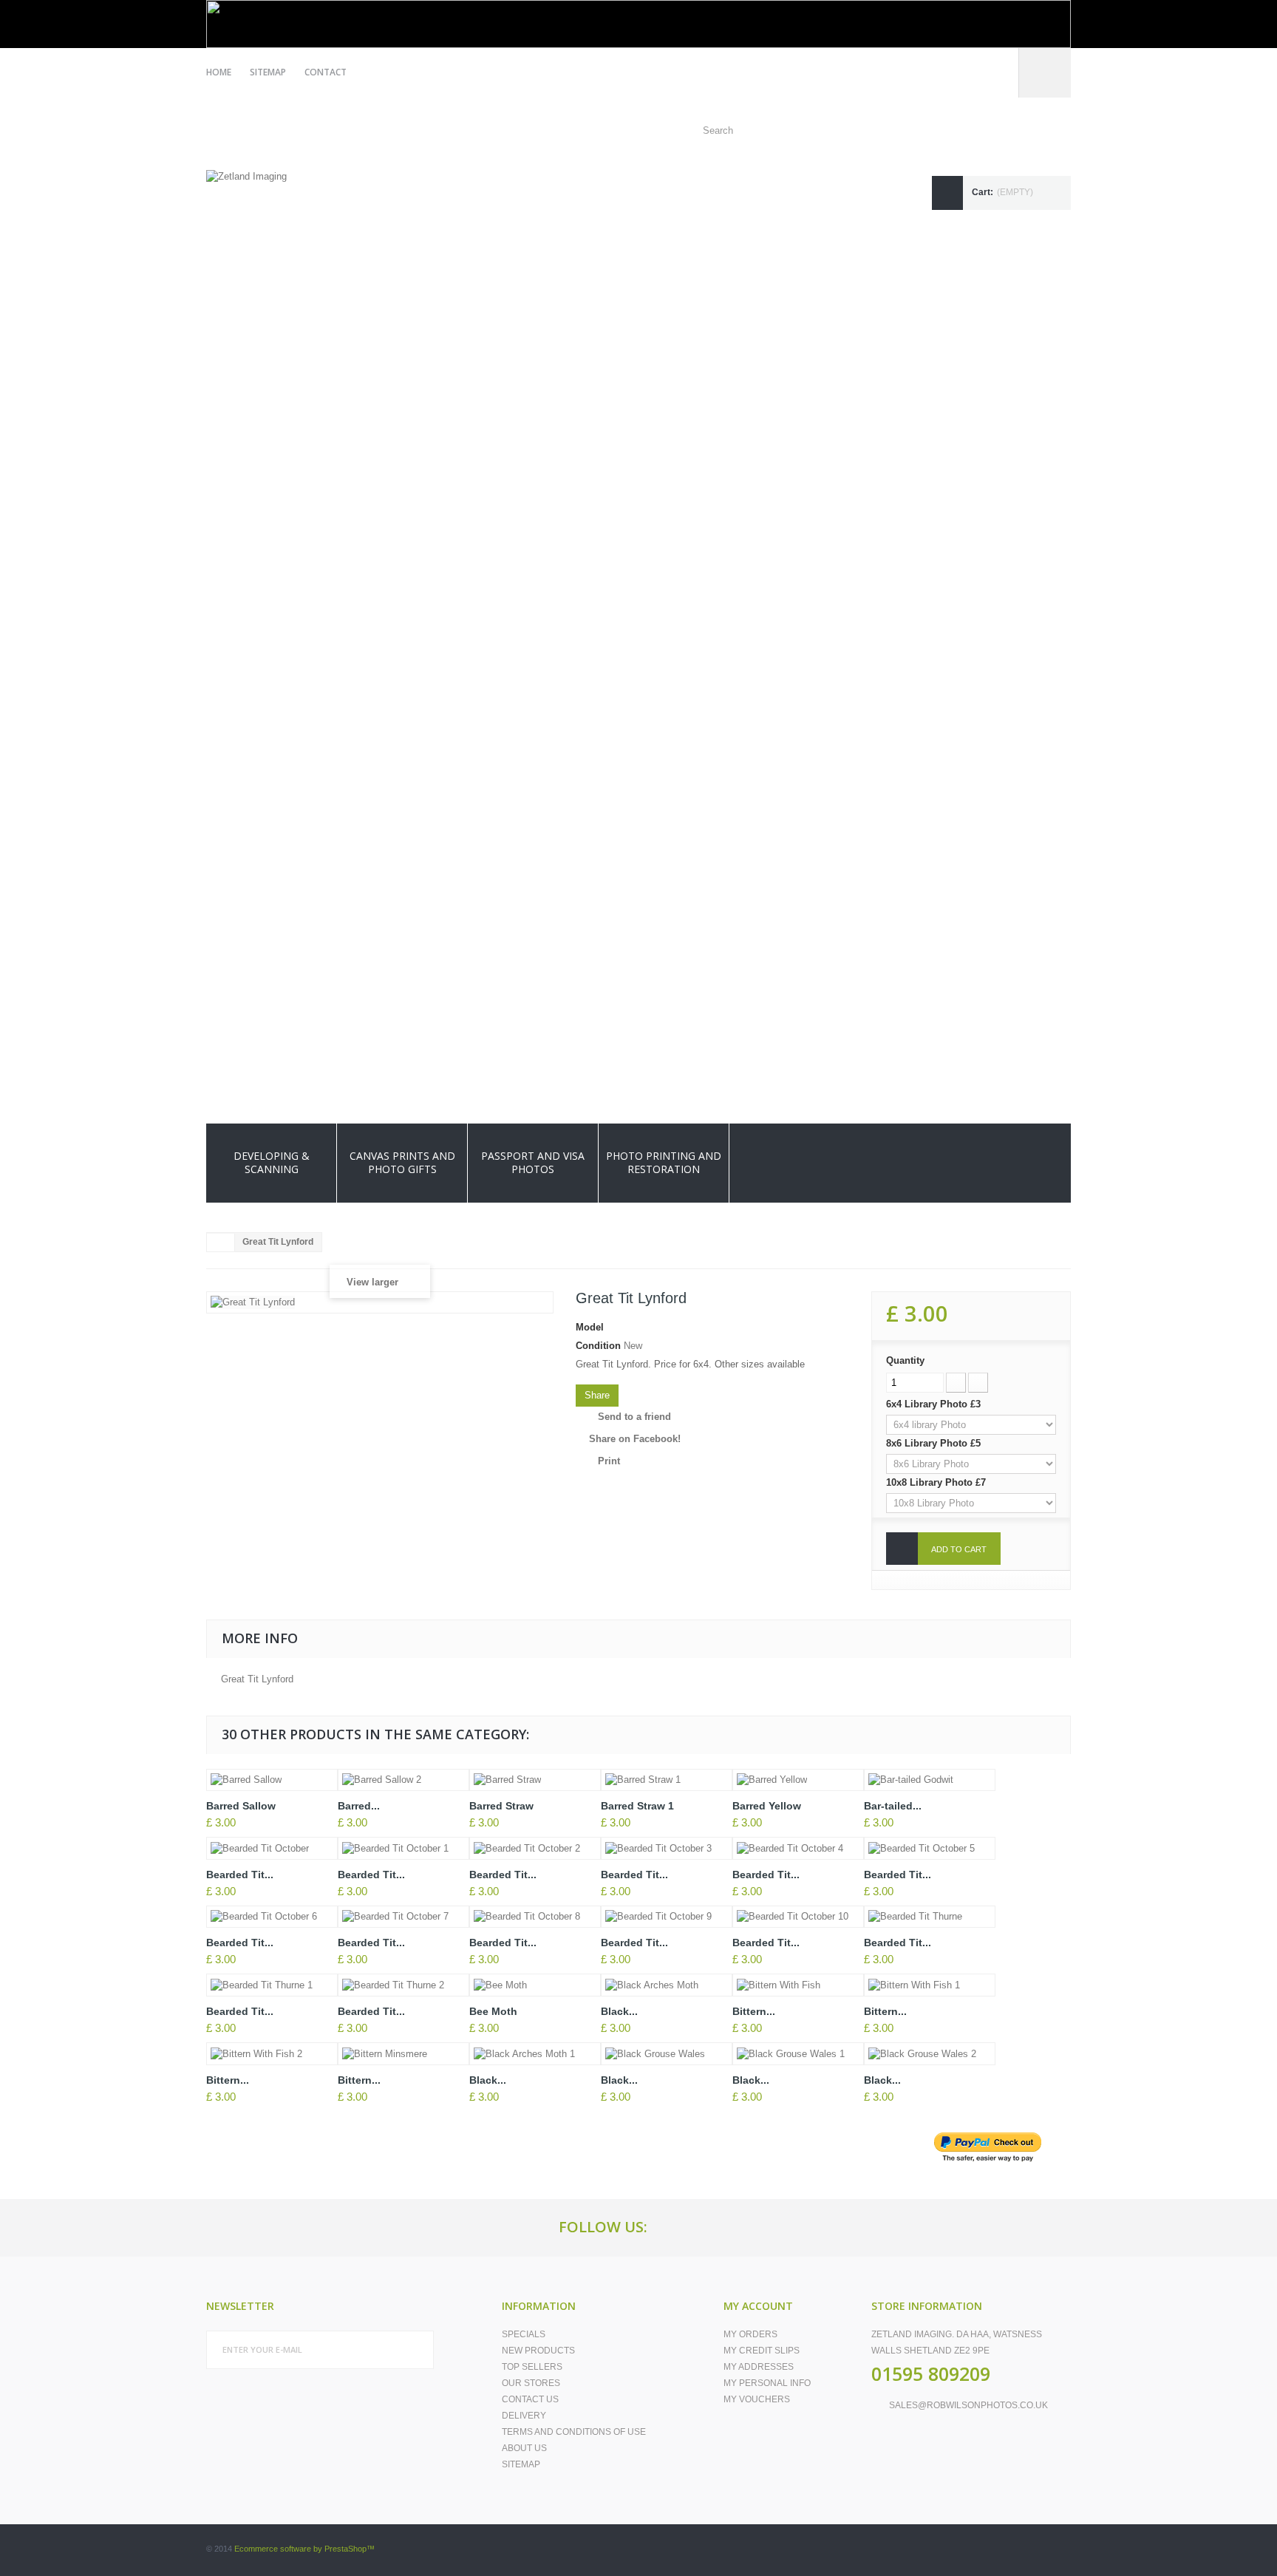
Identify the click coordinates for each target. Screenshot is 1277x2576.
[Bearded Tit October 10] (798, 1917)
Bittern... (754, 2011)
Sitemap (521, 2464)
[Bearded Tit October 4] (798, 1848)
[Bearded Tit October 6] (272, 1917)
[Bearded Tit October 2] (535, 1848)
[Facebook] (678, 2227)
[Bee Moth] (535, 1985)
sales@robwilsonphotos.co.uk (968, 2405)
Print (609, 1461)
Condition (598, 1346)
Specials (524, 2334)
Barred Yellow (767, 1806)
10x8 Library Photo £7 (937, 1482)
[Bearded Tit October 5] (930, 1848)
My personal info (767, 2383)
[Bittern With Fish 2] (272, 2054)
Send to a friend (634, 1417)
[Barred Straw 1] (667, 1780)
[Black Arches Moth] (667, 1985)
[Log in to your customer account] (1045, 73)
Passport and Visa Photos (533, 1162)
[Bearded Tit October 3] (667, 1848)
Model (590, 1327)
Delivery (524, 2416)
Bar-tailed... (893, 1806)
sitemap (268, 72)
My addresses (759, 2367)
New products (538, 2351)
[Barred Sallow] (272, 1780)
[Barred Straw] (535, 1780)
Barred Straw (501, 1806)
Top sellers (532, 2367)
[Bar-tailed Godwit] (930, 1780)
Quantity (905, 1360)
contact (326, 72)
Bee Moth (493, 2011)
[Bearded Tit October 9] (667, 1917)
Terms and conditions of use (574, 2432)
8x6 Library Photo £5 (935, 1443)
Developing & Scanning (272, 1162)
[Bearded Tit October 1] (403, 1848)
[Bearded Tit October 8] (535, 1917)
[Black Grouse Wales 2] (930, 2054)
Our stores (531, 2383)
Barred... (359, 1806)
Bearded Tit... (240, 1875)
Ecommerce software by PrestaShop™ (304, 2549)
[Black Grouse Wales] (667, 2054)
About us (524, 2448)
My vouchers (757, 2399)
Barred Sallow (241, 1806)
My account (758, 2306)
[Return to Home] (221, 1243)
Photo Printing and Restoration (664, 1162)
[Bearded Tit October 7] (403, 1917)
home (219, 72)
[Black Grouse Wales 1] (798, 2054)
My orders (750, 2334)
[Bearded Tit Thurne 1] (272, 1985)
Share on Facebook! (635, 1439)
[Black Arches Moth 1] (535, 2054)
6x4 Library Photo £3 (935, 1404)
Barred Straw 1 (637, 1806)
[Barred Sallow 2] (403, 1780)
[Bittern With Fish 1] (930, 1985)
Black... (619, 2011)
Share (597, 1395)
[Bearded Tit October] (272, 1848)
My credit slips (762, 2351)
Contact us (530, 2399)
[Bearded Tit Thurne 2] (403, 1985)
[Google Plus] (711, 2227)
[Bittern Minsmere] (403, 2054)
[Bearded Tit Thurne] (930, 1917)
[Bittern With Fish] (798, 1985)
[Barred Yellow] (798, 1780)
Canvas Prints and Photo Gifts (402, 1162)
